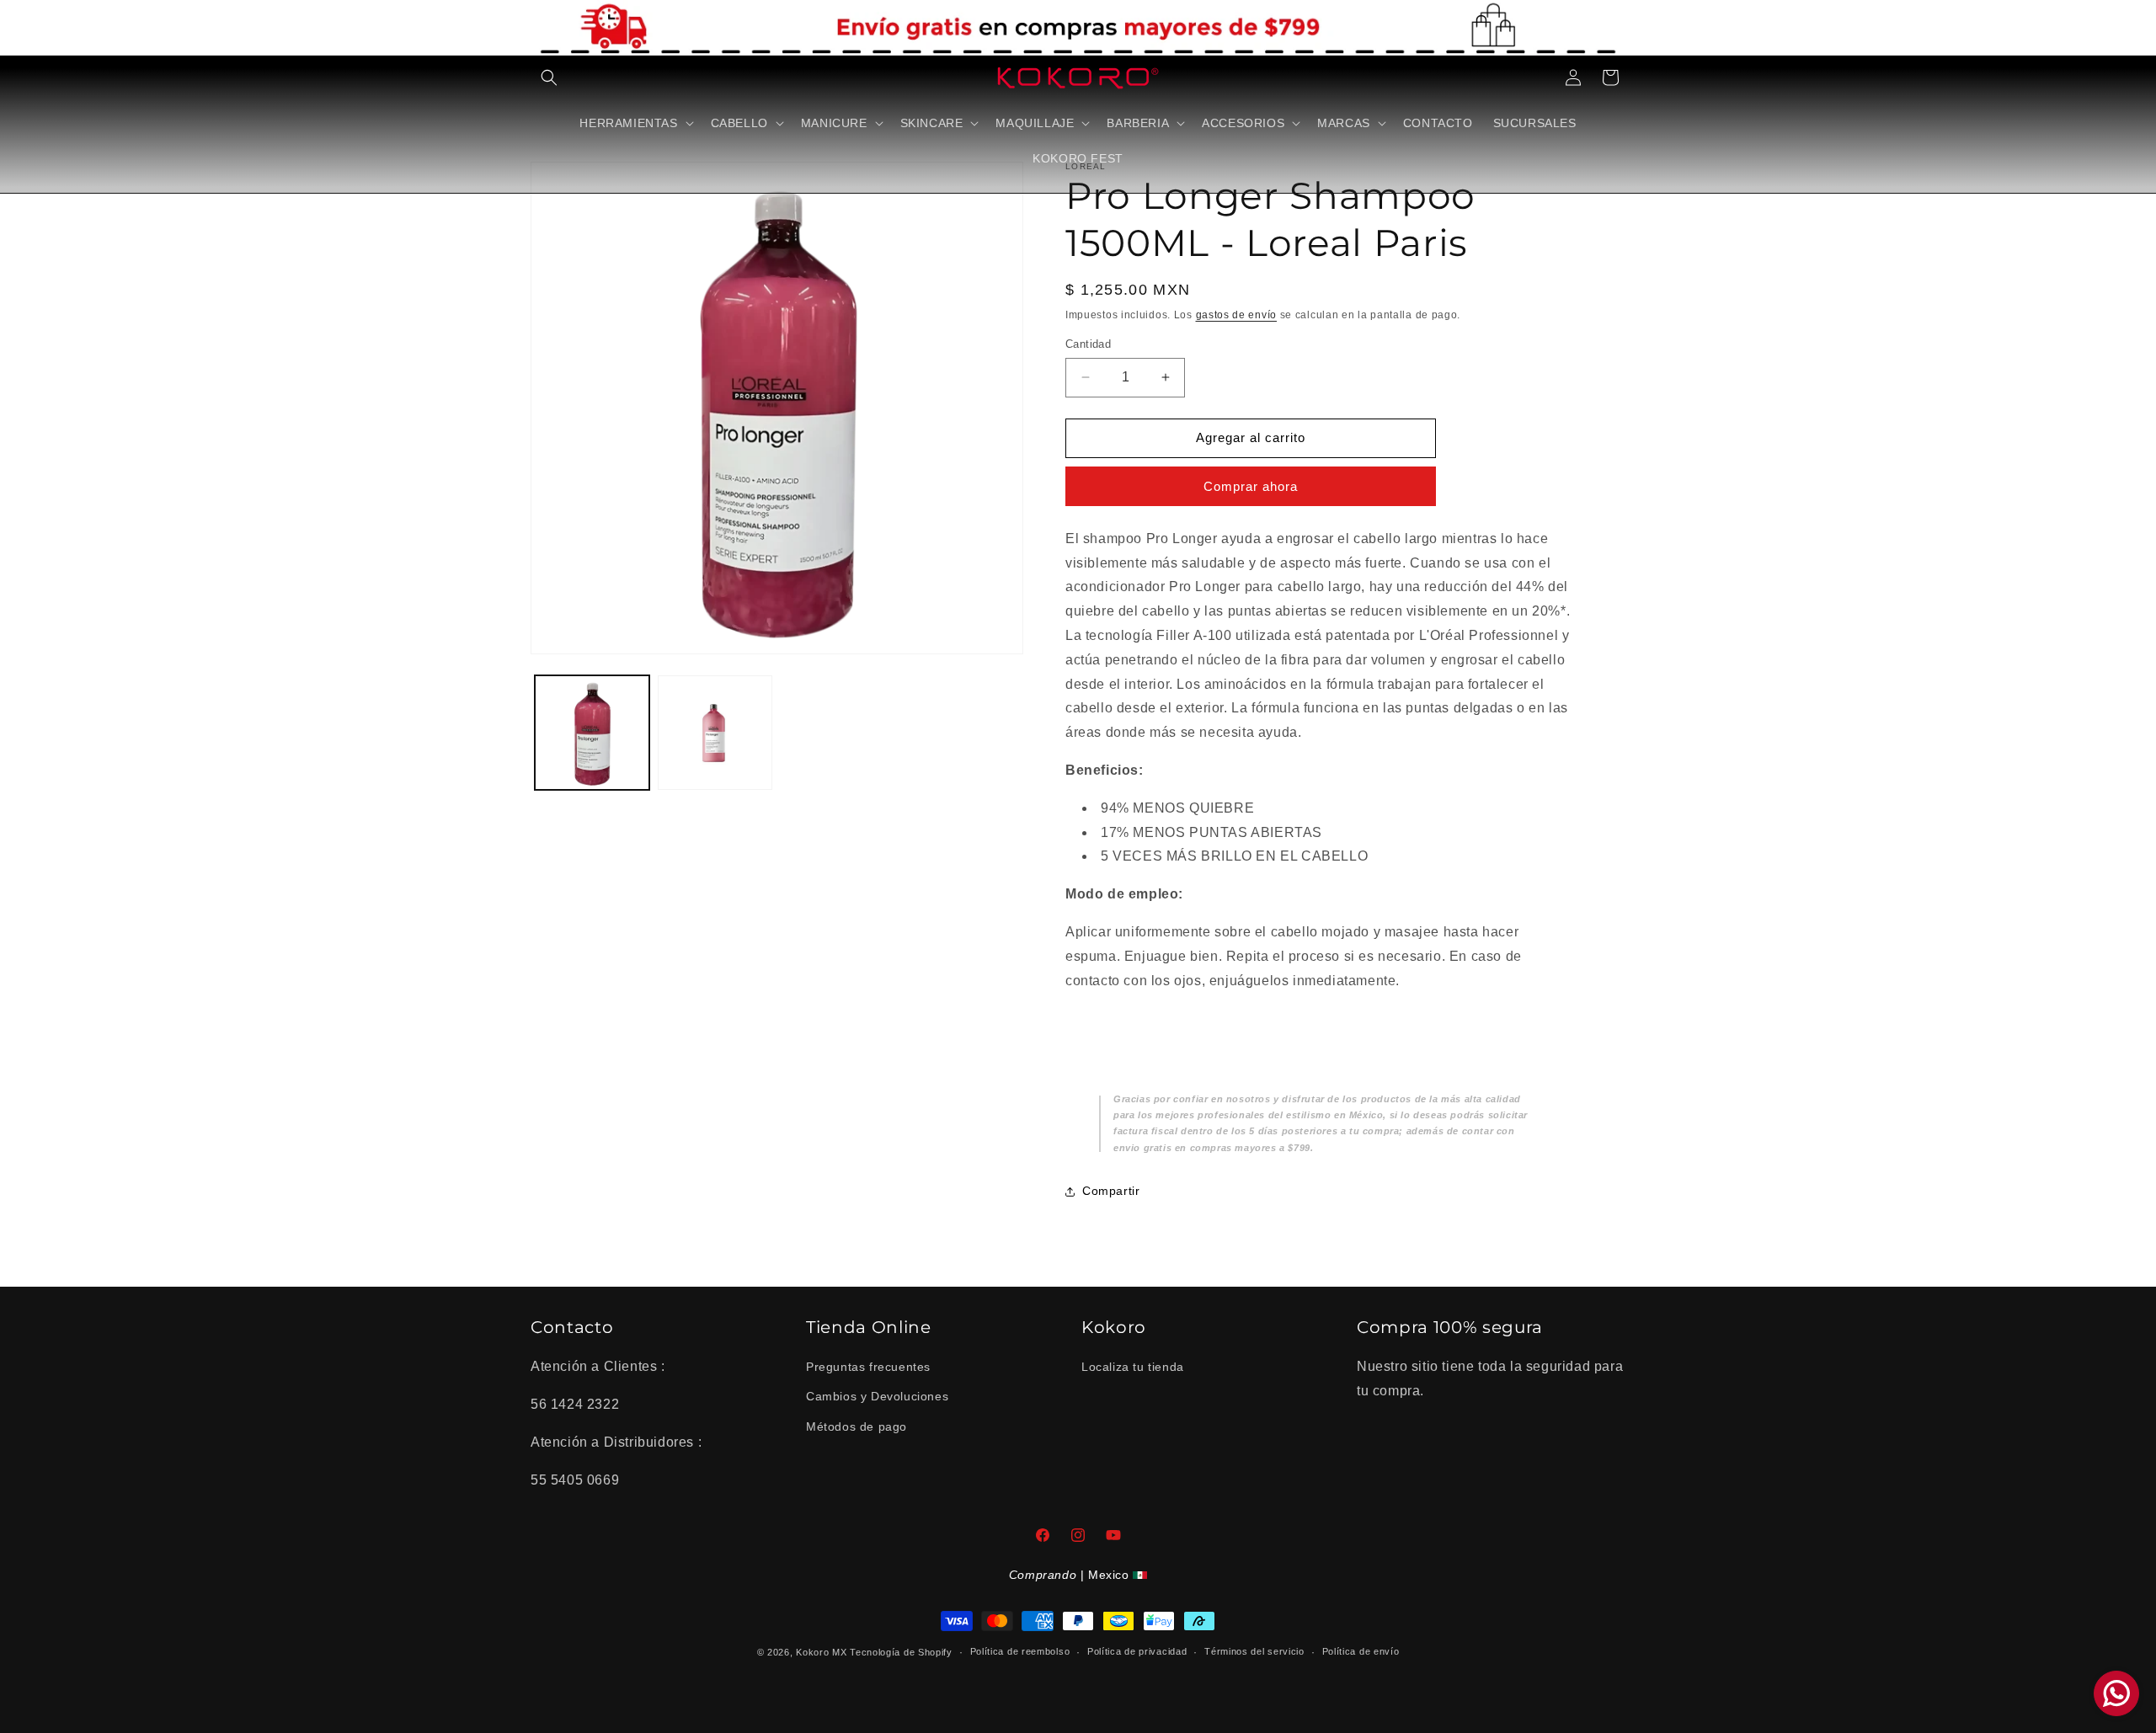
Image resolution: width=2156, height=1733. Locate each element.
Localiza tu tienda (1133, 1367)
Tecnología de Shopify (901, 1652)
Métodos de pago (857, 1426)
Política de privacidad (1137, 1651)
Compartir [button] (1111, 1191)
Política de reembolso (1020, 1651)
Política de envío (1361, 1651)
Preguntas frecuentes (868, 1367)
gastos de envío (1237, 315)
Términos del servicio (1254, 1651)
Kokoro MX (821, 1652)
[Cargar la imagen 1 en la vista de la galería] (592, 733)
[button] (549, 77)
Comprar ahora (1251, 486)
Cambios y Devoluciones (877, 1396)
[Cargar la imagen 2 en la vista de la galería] (715, 733)
